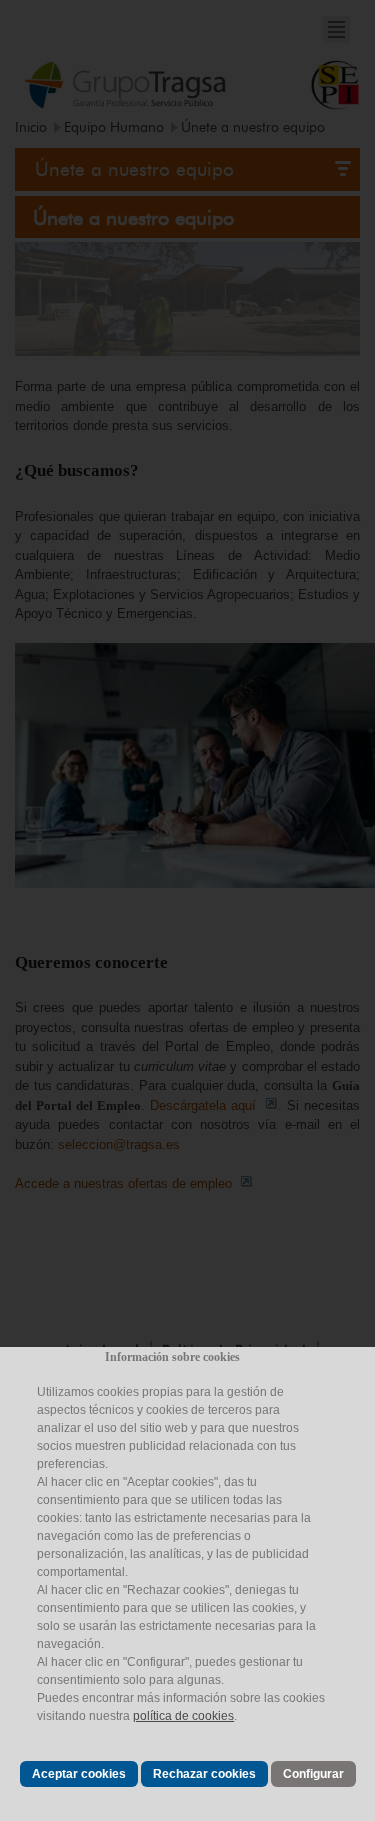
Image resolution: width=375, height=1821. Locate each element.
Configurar (313, 1774)
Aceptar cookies (79, 1774)
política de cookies (183, 1716)
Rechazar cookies (204, 1774)
